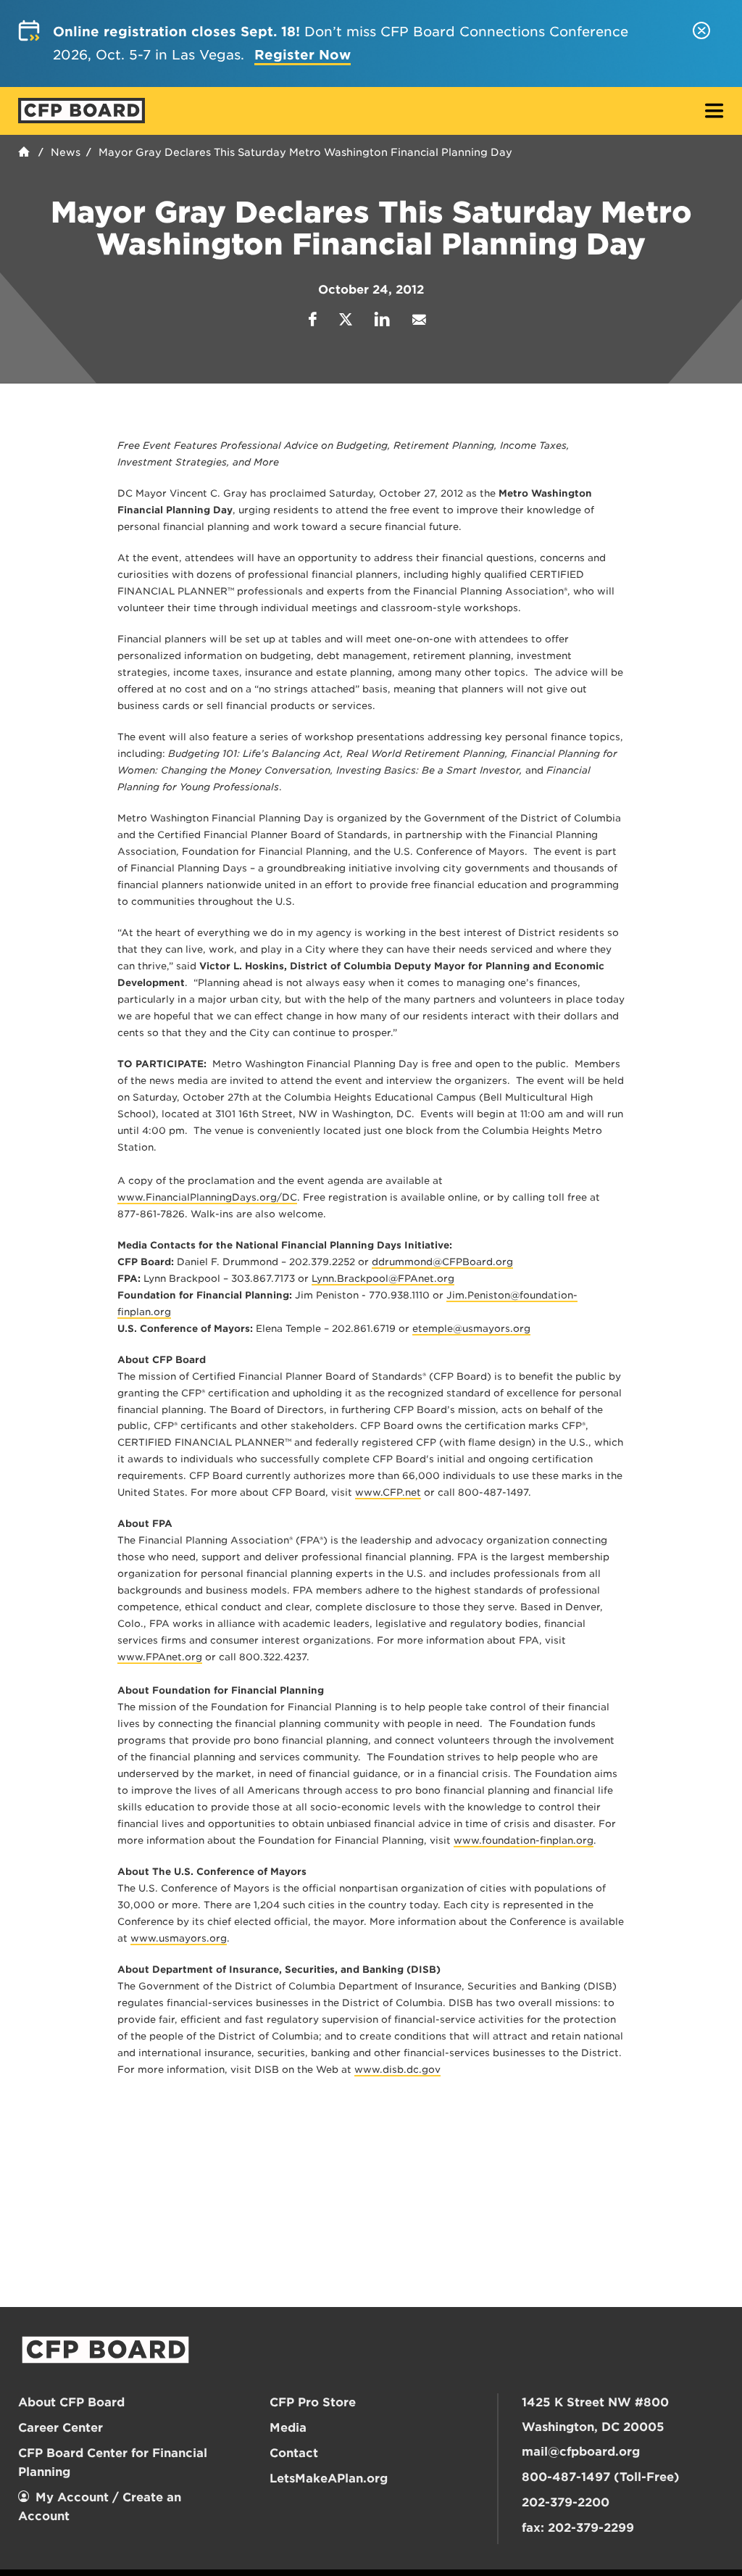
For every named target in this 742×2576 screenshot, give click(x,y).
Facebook (313, 319)
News (66, 152)
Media (288, 2428)
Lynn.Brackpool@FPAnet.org (383, 1279)
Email (419, 319)
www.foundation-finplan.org (524, 1840)
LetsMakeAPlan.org (329, 2478)
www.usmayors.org (179, 1938)
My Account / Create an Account (100, 2507)
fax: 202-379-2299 (578, 2528)
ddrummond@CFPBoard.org (442, 1262)
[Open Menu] (714, 112)
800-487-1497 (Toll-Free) (601, 2477)
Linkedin (382, 319)
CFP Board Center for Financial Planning (113, 2463)
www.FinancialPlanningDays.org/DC (207, 1197)
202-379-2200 (566, 2502)
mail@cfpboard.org (581, 2452)
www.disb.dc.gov (397, 2070)
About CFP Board (71, 2402)
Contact (294, 2453)
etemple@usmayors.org (471, 1329)
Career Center (61, 2428)
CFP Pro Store (313, 2402)
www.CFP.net (388, 1492)
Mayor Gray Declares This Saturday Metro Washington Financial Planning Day (305, 152)
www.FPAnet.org (160, 1657)
